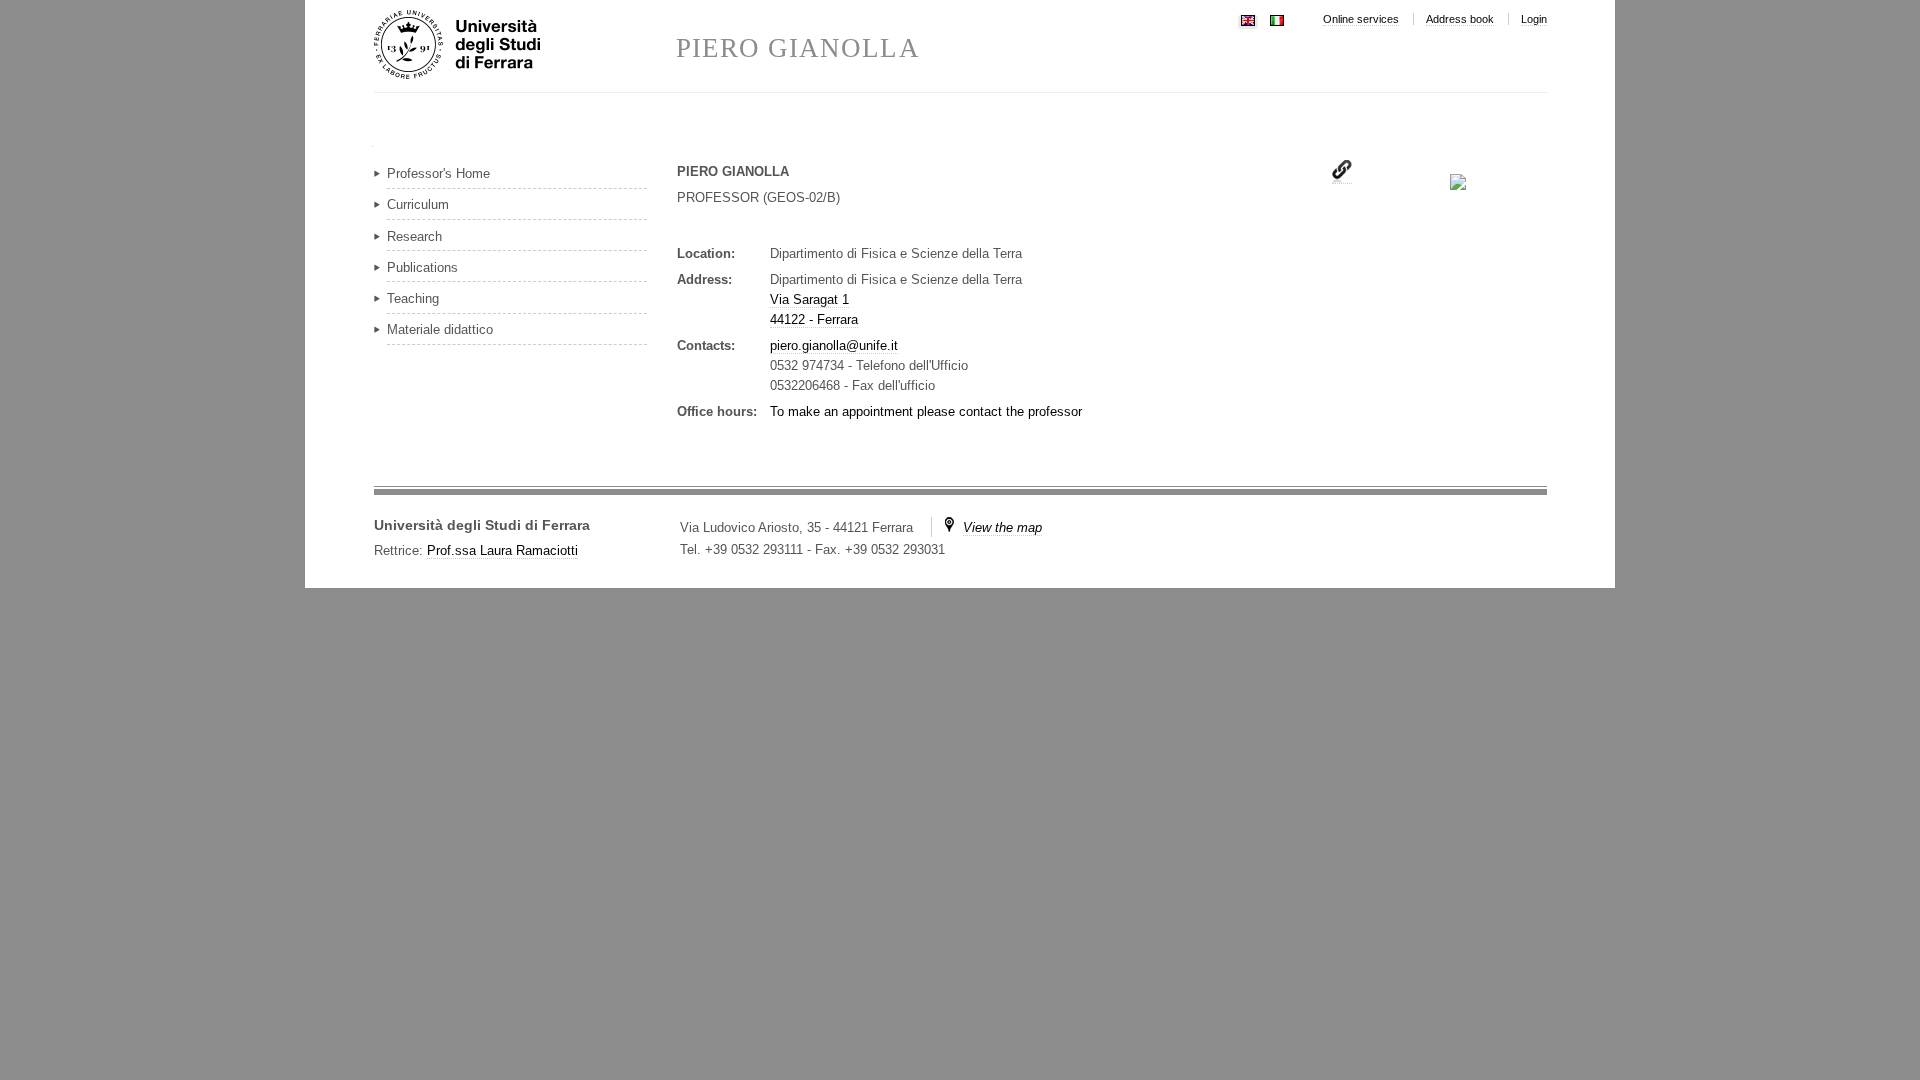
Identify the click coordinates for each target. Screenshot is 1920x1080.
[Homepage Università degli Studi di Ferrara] (525, 46)
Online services (1361, 19)
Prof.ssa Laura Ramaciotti (502, 550)
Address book (1460, 19)
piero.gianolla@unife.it (834, 345)
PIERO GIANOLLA (798, 48)
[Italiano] (1277, 18)
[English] (1248, 18)
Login (1534, 19)
